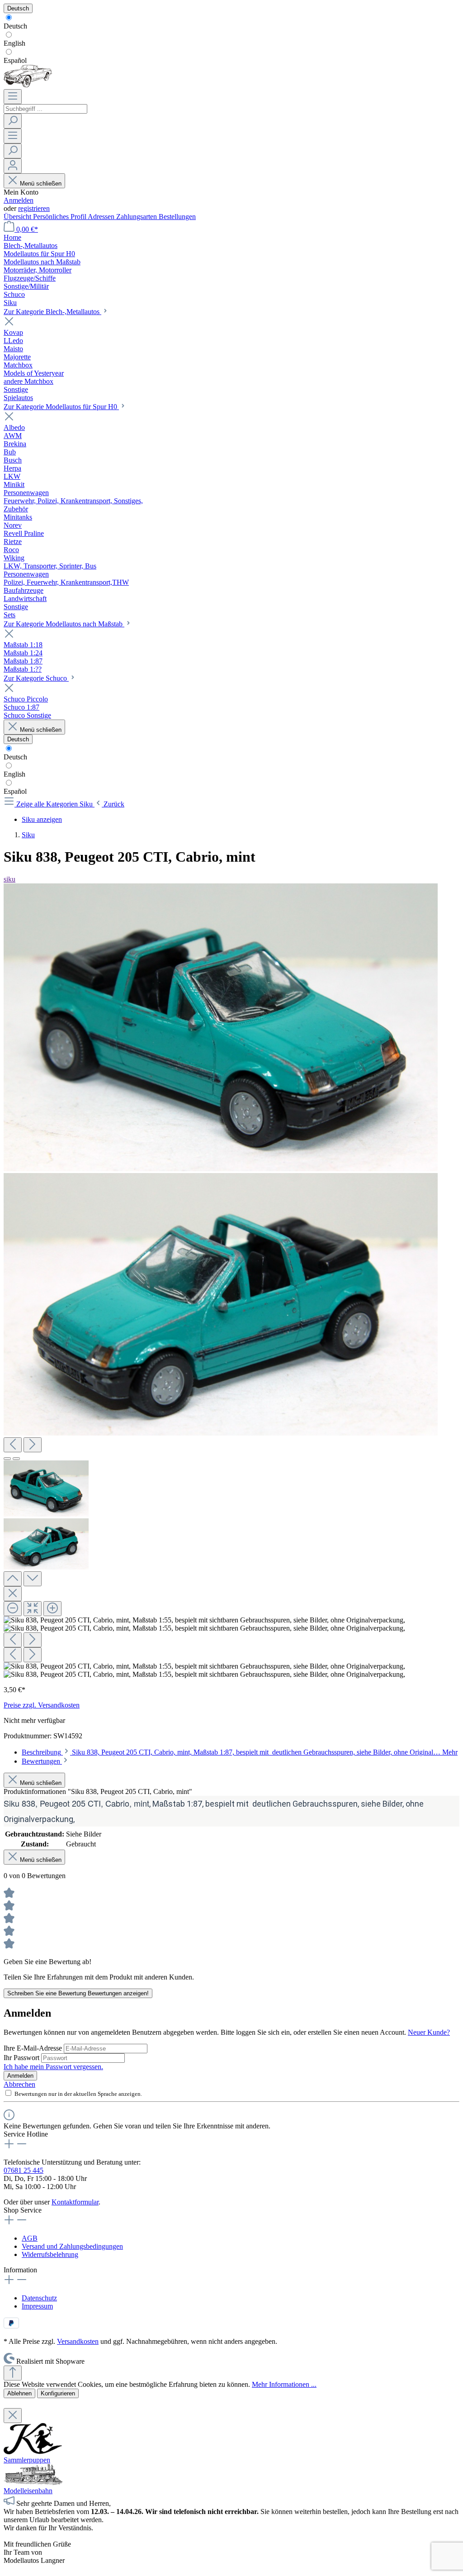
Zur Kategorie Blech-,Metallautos (52, 312)
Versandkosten (78, 2341)
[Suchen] (13, 121)
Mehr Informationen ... (284, 2384)
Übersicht (18, 217)
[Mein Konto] (13, 166)
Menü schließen (41, 184)
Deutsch (15, 26)
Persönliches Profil (60, 217)
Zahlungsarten (137, 217)
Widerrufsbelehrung (50, 2254)
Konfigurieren (58, 2393)
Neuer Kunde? (429, 2032)
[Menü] (13, 97)
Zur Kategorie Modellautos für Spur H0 (61, 407)
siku (9, 879)
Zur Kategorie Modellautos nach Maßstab (64, 624)
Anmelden (19, 200)
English (14, 43)
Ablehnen (19, 2393)
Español (15, 60)
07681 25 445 (24, 2170)
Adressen (102, 217)
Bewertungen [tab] (42, 1761)
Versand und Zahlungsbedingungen (72, 2246)
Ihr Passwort (22, 2058)
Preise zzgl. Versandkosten (42, 1705)
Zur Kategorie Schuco (36, 678)
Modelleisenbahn (28, 2491)
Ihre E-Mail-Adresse (34, 2048)
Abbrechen (19, 2084)
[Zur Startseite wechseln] (28, 85)
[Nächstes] (33, 1445)
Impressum (37, 2306)
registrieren (34, 208)
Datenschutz (39, 2298)
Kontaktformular (75, 2202)
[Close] (13, 1594)
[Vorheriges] (13, 1445)
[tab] (240, 1752)
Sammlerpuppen (27, 2460)
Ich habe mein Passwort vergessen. (53, 2067)
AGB (30, 2238)
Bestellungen (177, 217)
